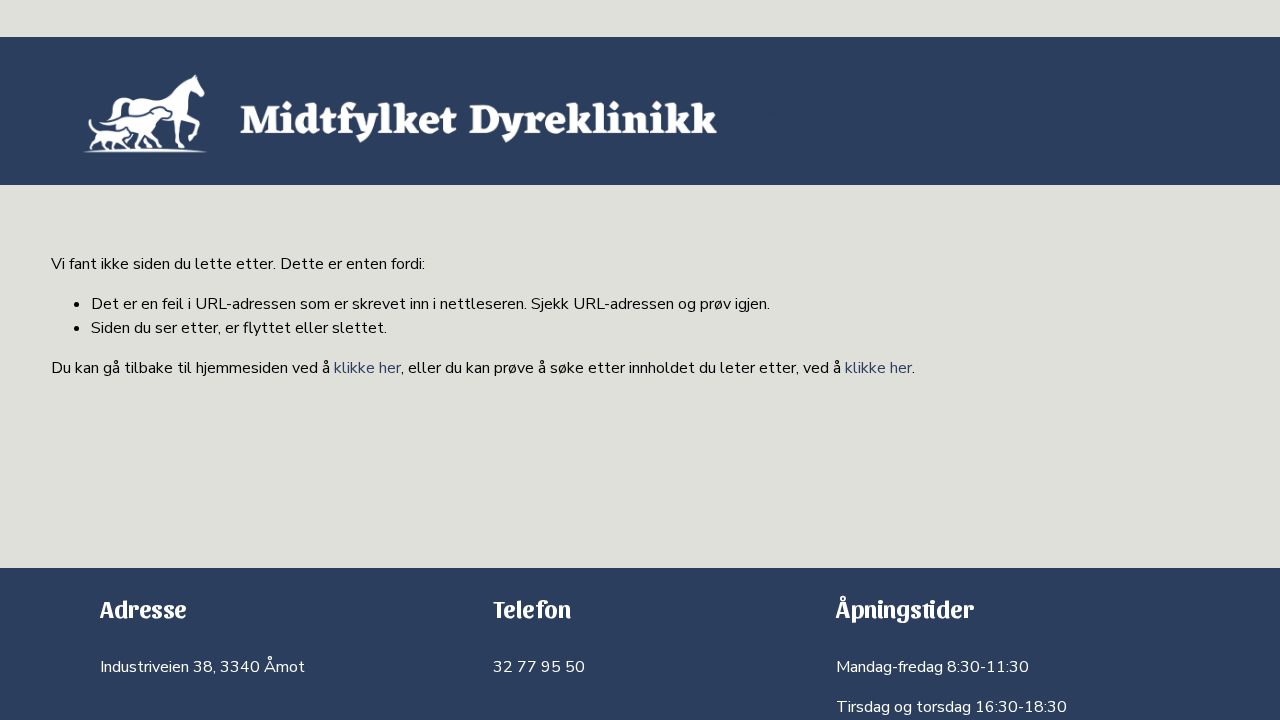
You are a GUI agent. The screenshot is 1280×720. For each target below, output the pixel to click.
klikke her (367, 368)
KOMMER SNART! (834, 111)
